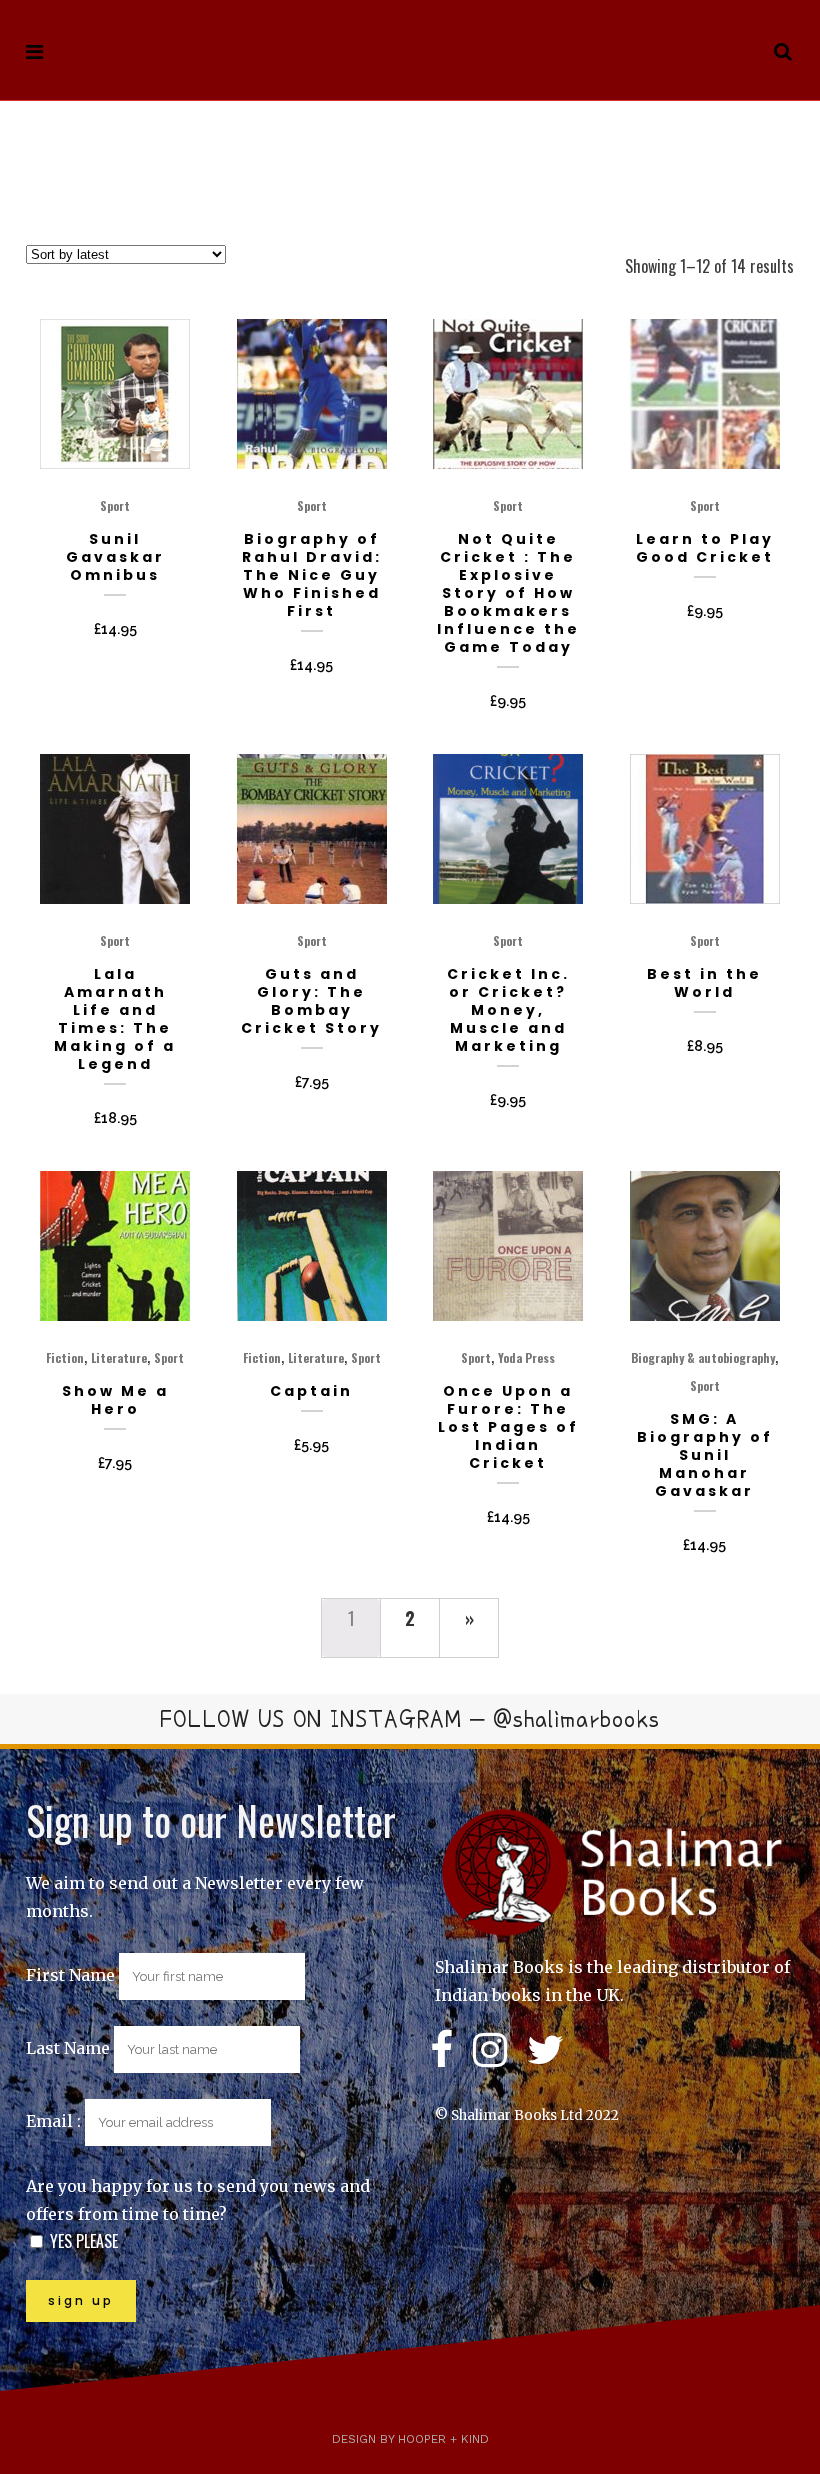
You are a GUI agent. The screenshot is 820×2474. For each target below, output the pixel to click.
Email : (55, 2121)
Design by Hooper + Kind (410, 2439)
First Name (70, 1975)
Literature (119, 1357)
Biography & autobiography (703, 1357)
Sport (115, 505)
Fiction (65, 1357)
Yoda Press (526, 1357)
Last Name (68, 2048)
